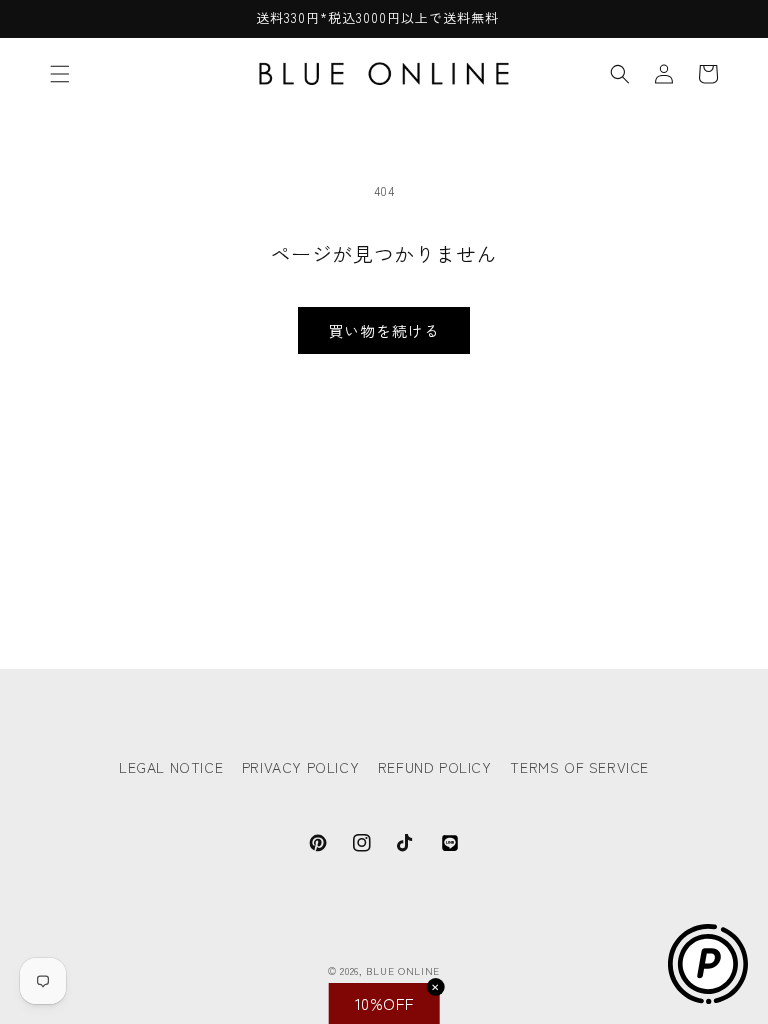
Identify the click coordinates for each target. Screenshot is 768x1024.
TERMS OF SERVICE (579, 767)
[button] (60, 74)
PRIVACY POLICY (300, 767)
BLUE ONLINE (403, 970)
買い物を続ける (384, 330)
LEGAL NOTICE (171, 767)
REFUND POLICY (435, 767)
